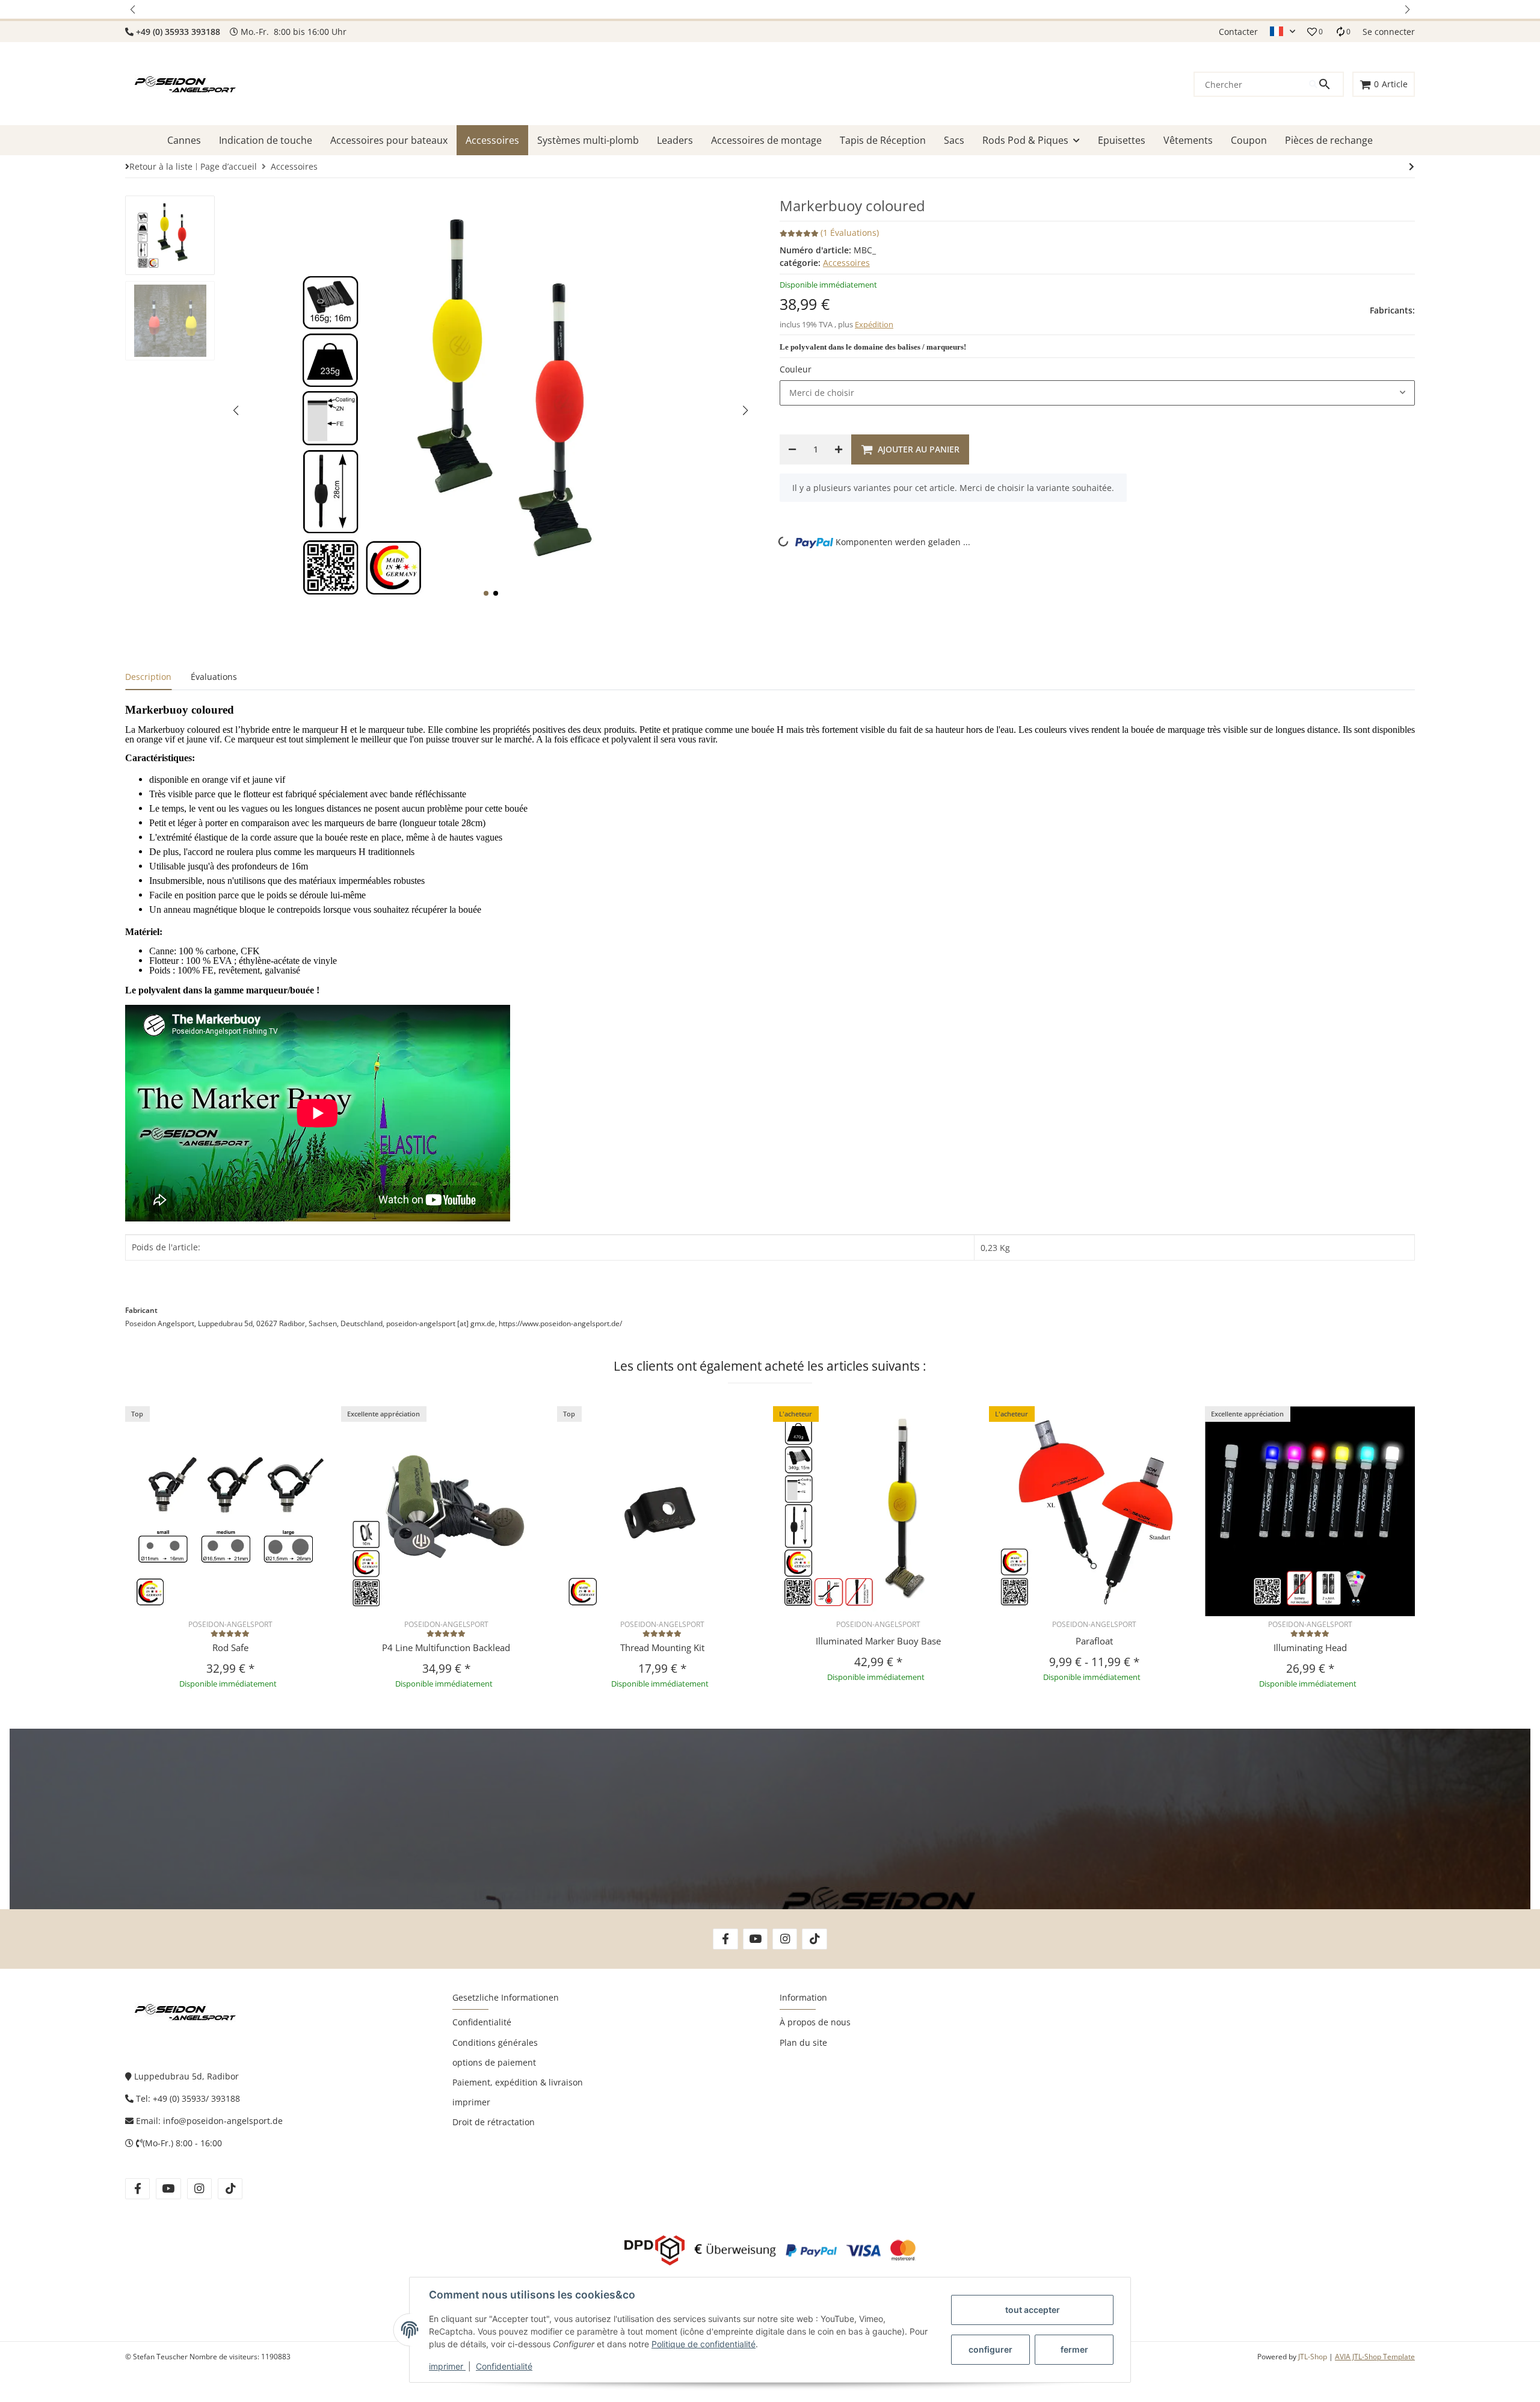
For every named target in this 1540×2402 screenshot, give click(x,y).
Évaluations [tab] (214, 677)
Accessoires (846, 263)
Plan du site (803, 2042)
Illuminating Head (1310, 1647)
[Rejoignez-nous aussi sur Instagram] (785, 1939)
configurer (990, 2349)
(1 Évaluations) (850, 233)
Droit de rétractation (494, 2122)
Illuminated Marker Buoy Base (878, 1641)
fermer (1074, 2349)
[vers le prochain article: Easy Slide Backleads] (1412, 167)
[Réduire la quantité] (792, 449)
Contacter (1238, 32)
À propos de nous (815, 2022)
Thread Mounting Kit (662, 1647)
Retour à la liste (161, 166)
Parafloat (1094, 1641)
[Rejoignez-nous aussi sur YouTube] (755, 1939)
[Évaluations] (230, 1633)
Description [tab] (148, 677)
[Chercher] (1326, 84)
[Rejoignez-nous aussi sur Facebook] (725, 1939)
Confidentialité (504, 2366)
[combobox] (1097, 393)
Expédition (874, 324)
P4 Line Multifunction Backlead (446, 1647)
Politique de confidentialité (704, 2344)
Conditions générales (495, 2042)
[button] (134, 9)
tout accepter (1033, 2310)
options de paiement (494, 2062)
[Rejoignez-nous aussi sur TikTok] (814, 1939)
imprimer (447, 2366)
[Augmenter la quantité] (839, 449)
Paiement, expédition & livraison (518, 2082)
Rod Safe (230, 1647)
